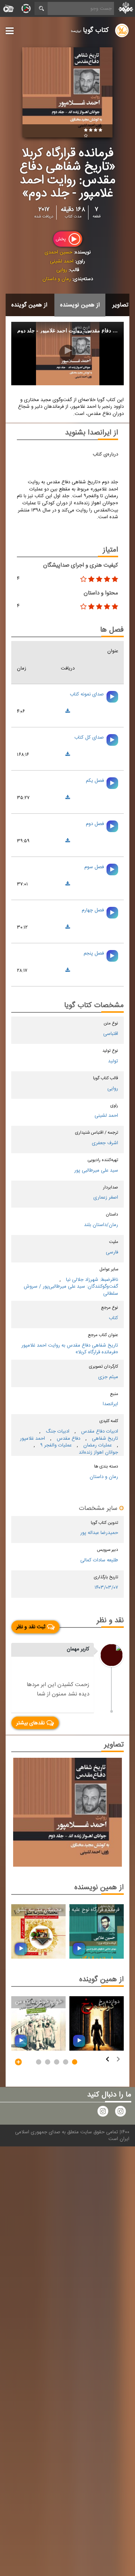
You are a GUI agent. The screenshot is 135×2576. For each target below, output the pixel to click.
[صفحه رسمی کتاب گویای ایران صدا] (103, 2113)
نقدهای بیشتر (30, 1723)
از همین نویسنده (80, 305)
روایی (62, 270)
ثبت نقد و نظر (31, 1627)
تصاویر (120, 305)
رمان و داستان (57, 279)
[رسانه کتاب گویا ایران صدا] (120, 2113)
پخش (61, 239)
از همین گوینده (29, 305)
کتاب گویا (90, 30)
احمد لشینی (62, 261)
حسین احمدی (58, 252)
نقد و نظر (110, 1621)
